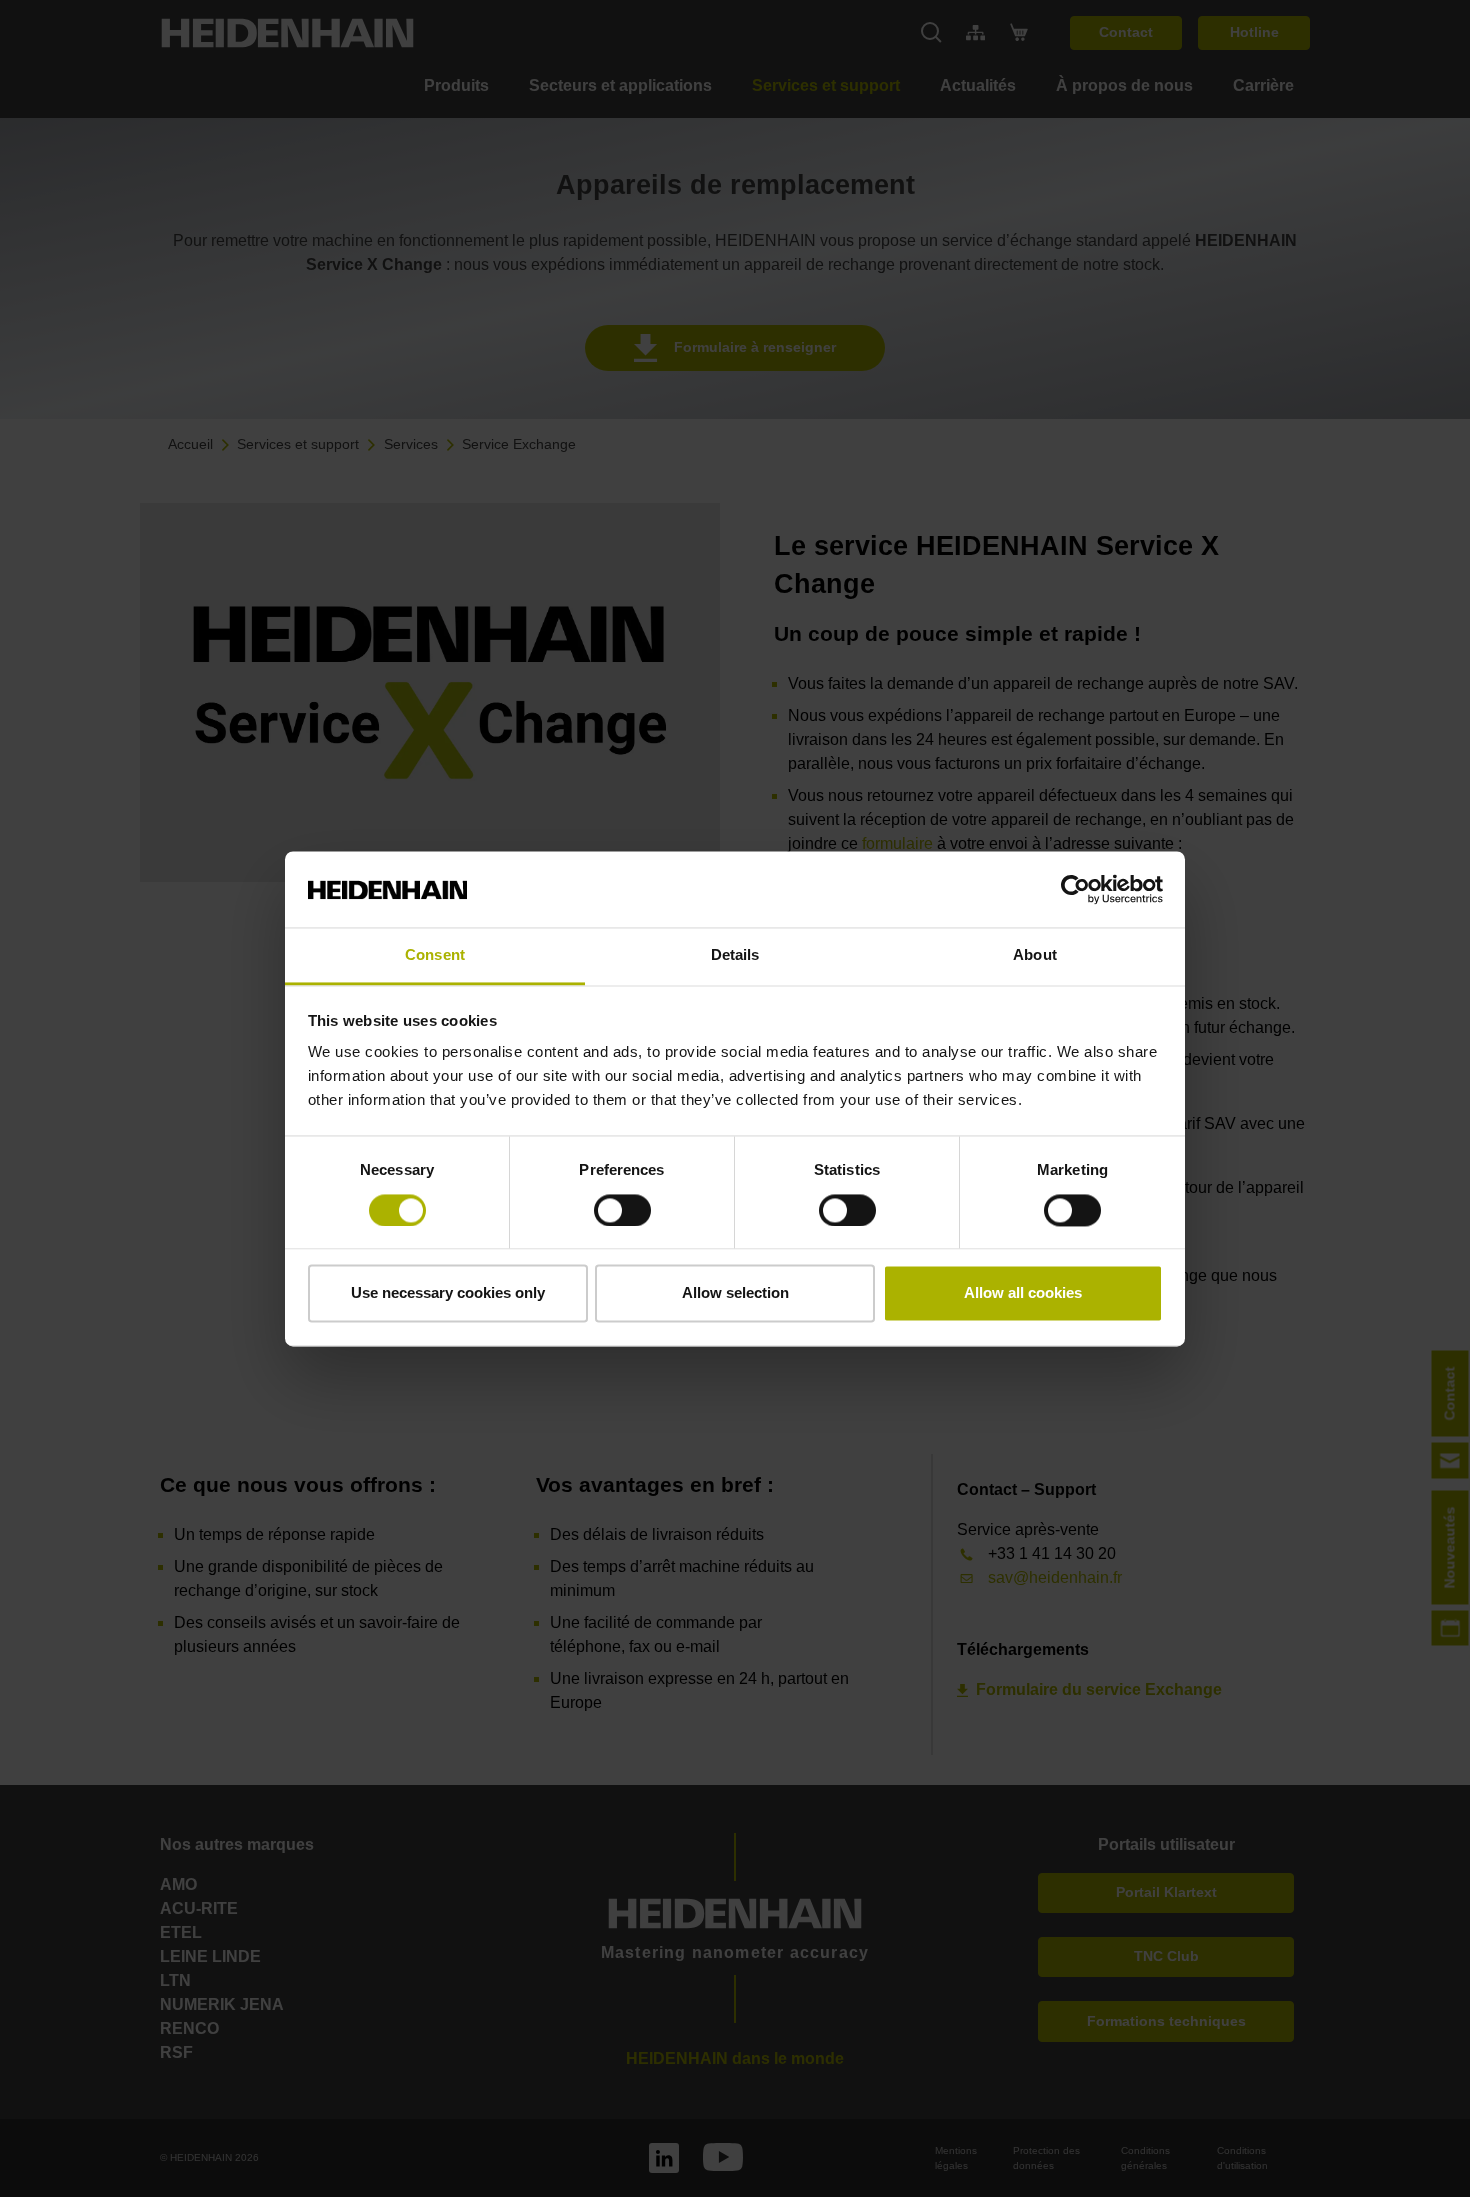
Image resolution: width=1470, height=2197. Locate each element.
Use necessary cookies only (448, 1293)
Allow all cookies (1023, 1293)
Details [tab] (735, 955)
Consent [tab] (435, 955)
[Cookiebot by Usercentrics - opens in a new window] (1075, 889)
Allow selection (735, 1293)
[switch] (622, 1210)
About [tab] (1035, 955)
